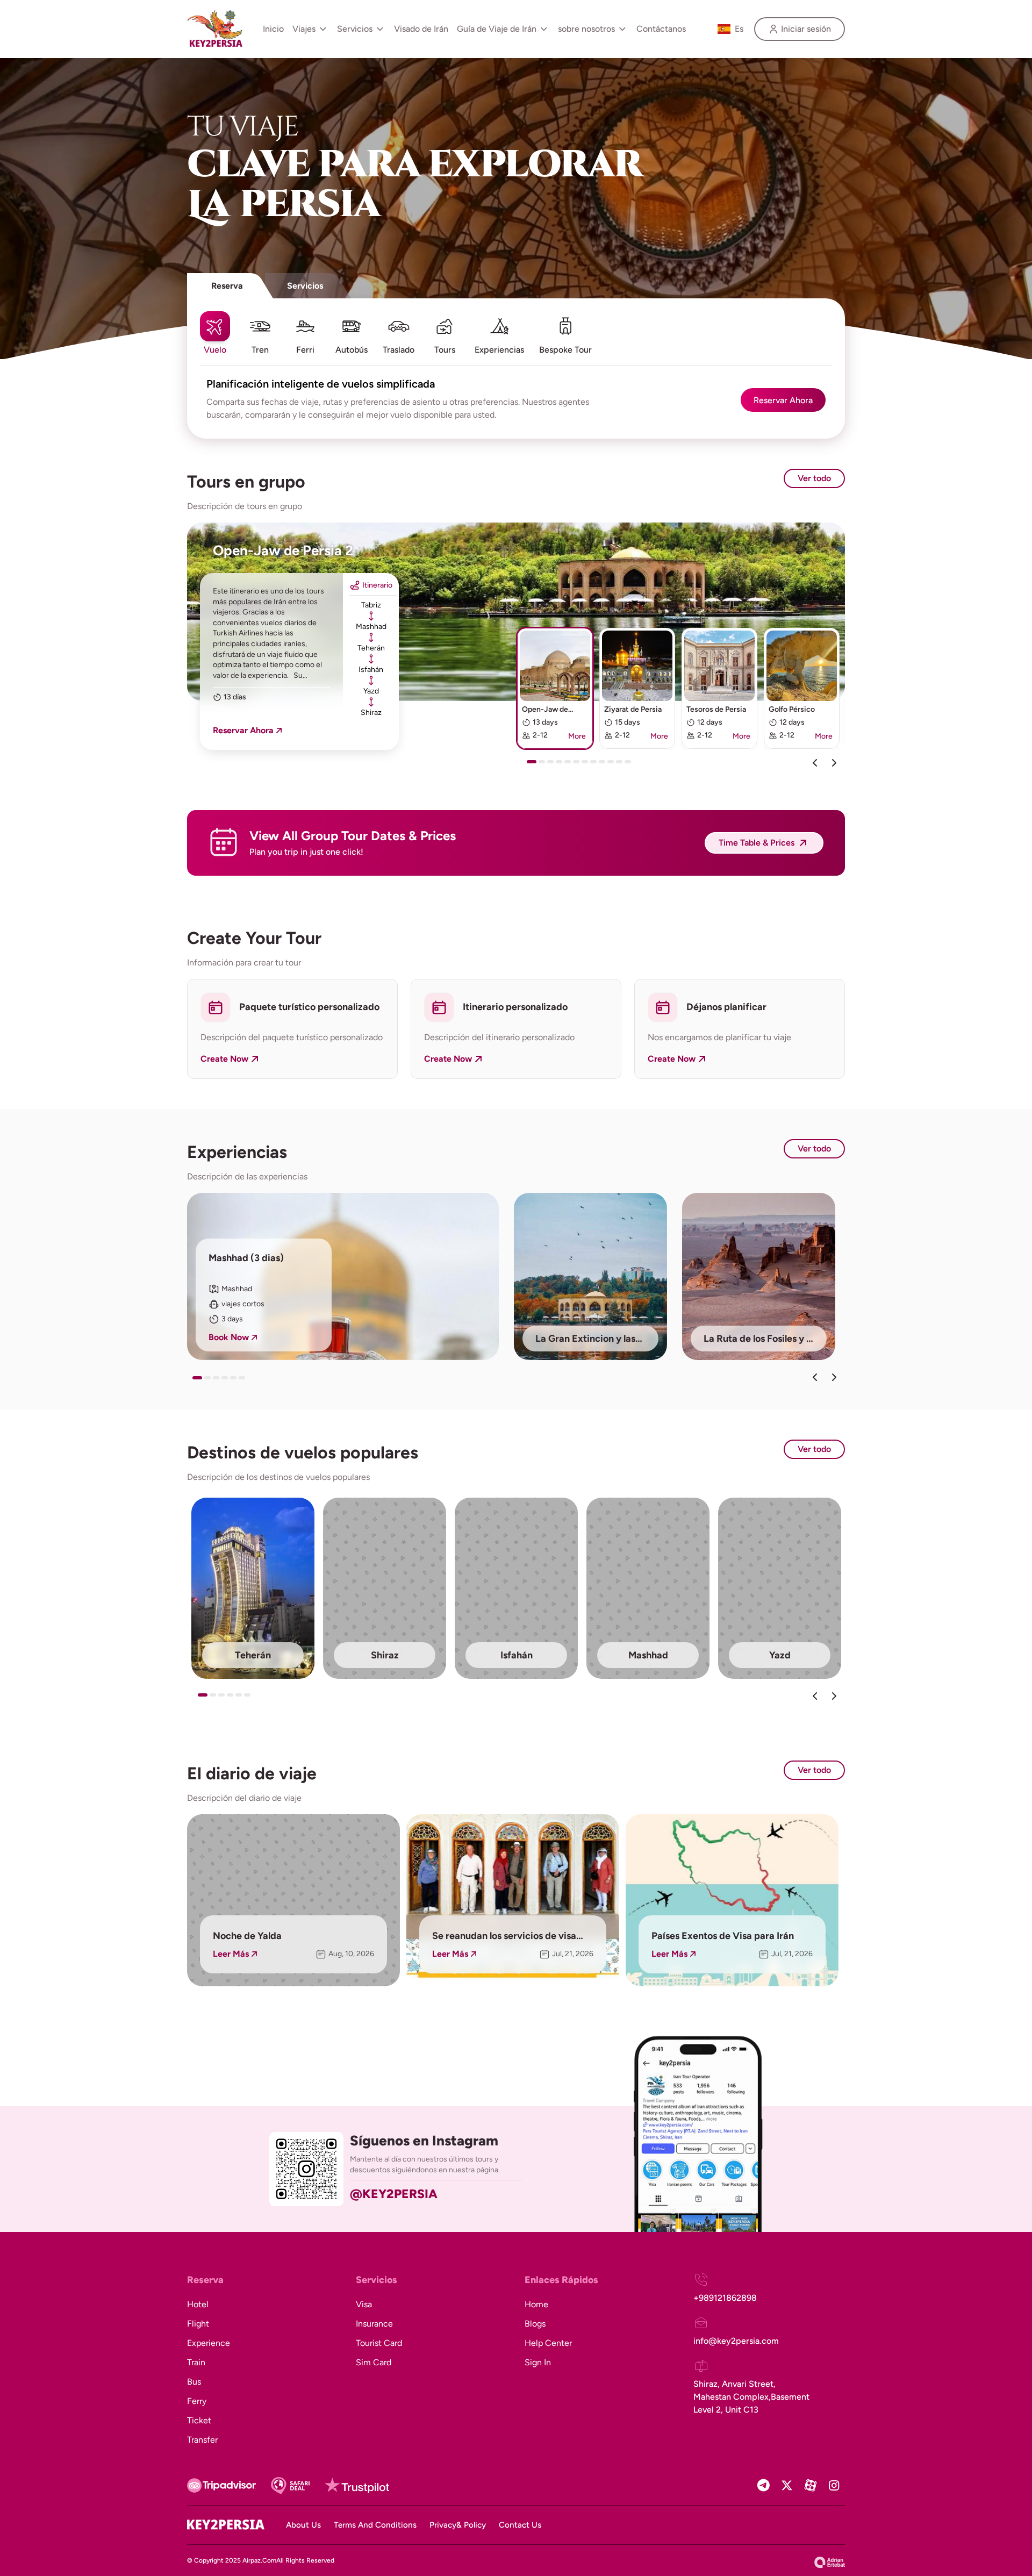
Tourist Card (379, 2343)
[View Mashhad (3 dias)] (343, 1276)
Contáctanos (661, 29)
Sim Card (374, 2362)
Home (536, 2304)
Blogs (535, 2324)
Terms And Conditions (375, 2525)
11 (621, 765)
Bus (194, 2382)
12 (630, 765)
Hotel (198, 2304)
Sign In (538, 2362)
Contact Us (520, 2525)
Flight (198, 2324)
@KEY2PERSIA (394, 2194)
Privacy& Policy (458, 2525)
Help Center (548, 2343)
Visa (364, 2304)
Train (196, 2362)
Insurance (374, 2324)
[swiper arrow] (815, 1377)
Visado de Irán (421, 29)
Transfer (202, 2440)
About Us (303, 2525)
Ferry (197, 2401)
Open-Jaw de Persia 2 (283, 550)
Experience (209, 2343)
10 (613, 765)
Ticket (199, 2420)
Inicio (273, 29)
